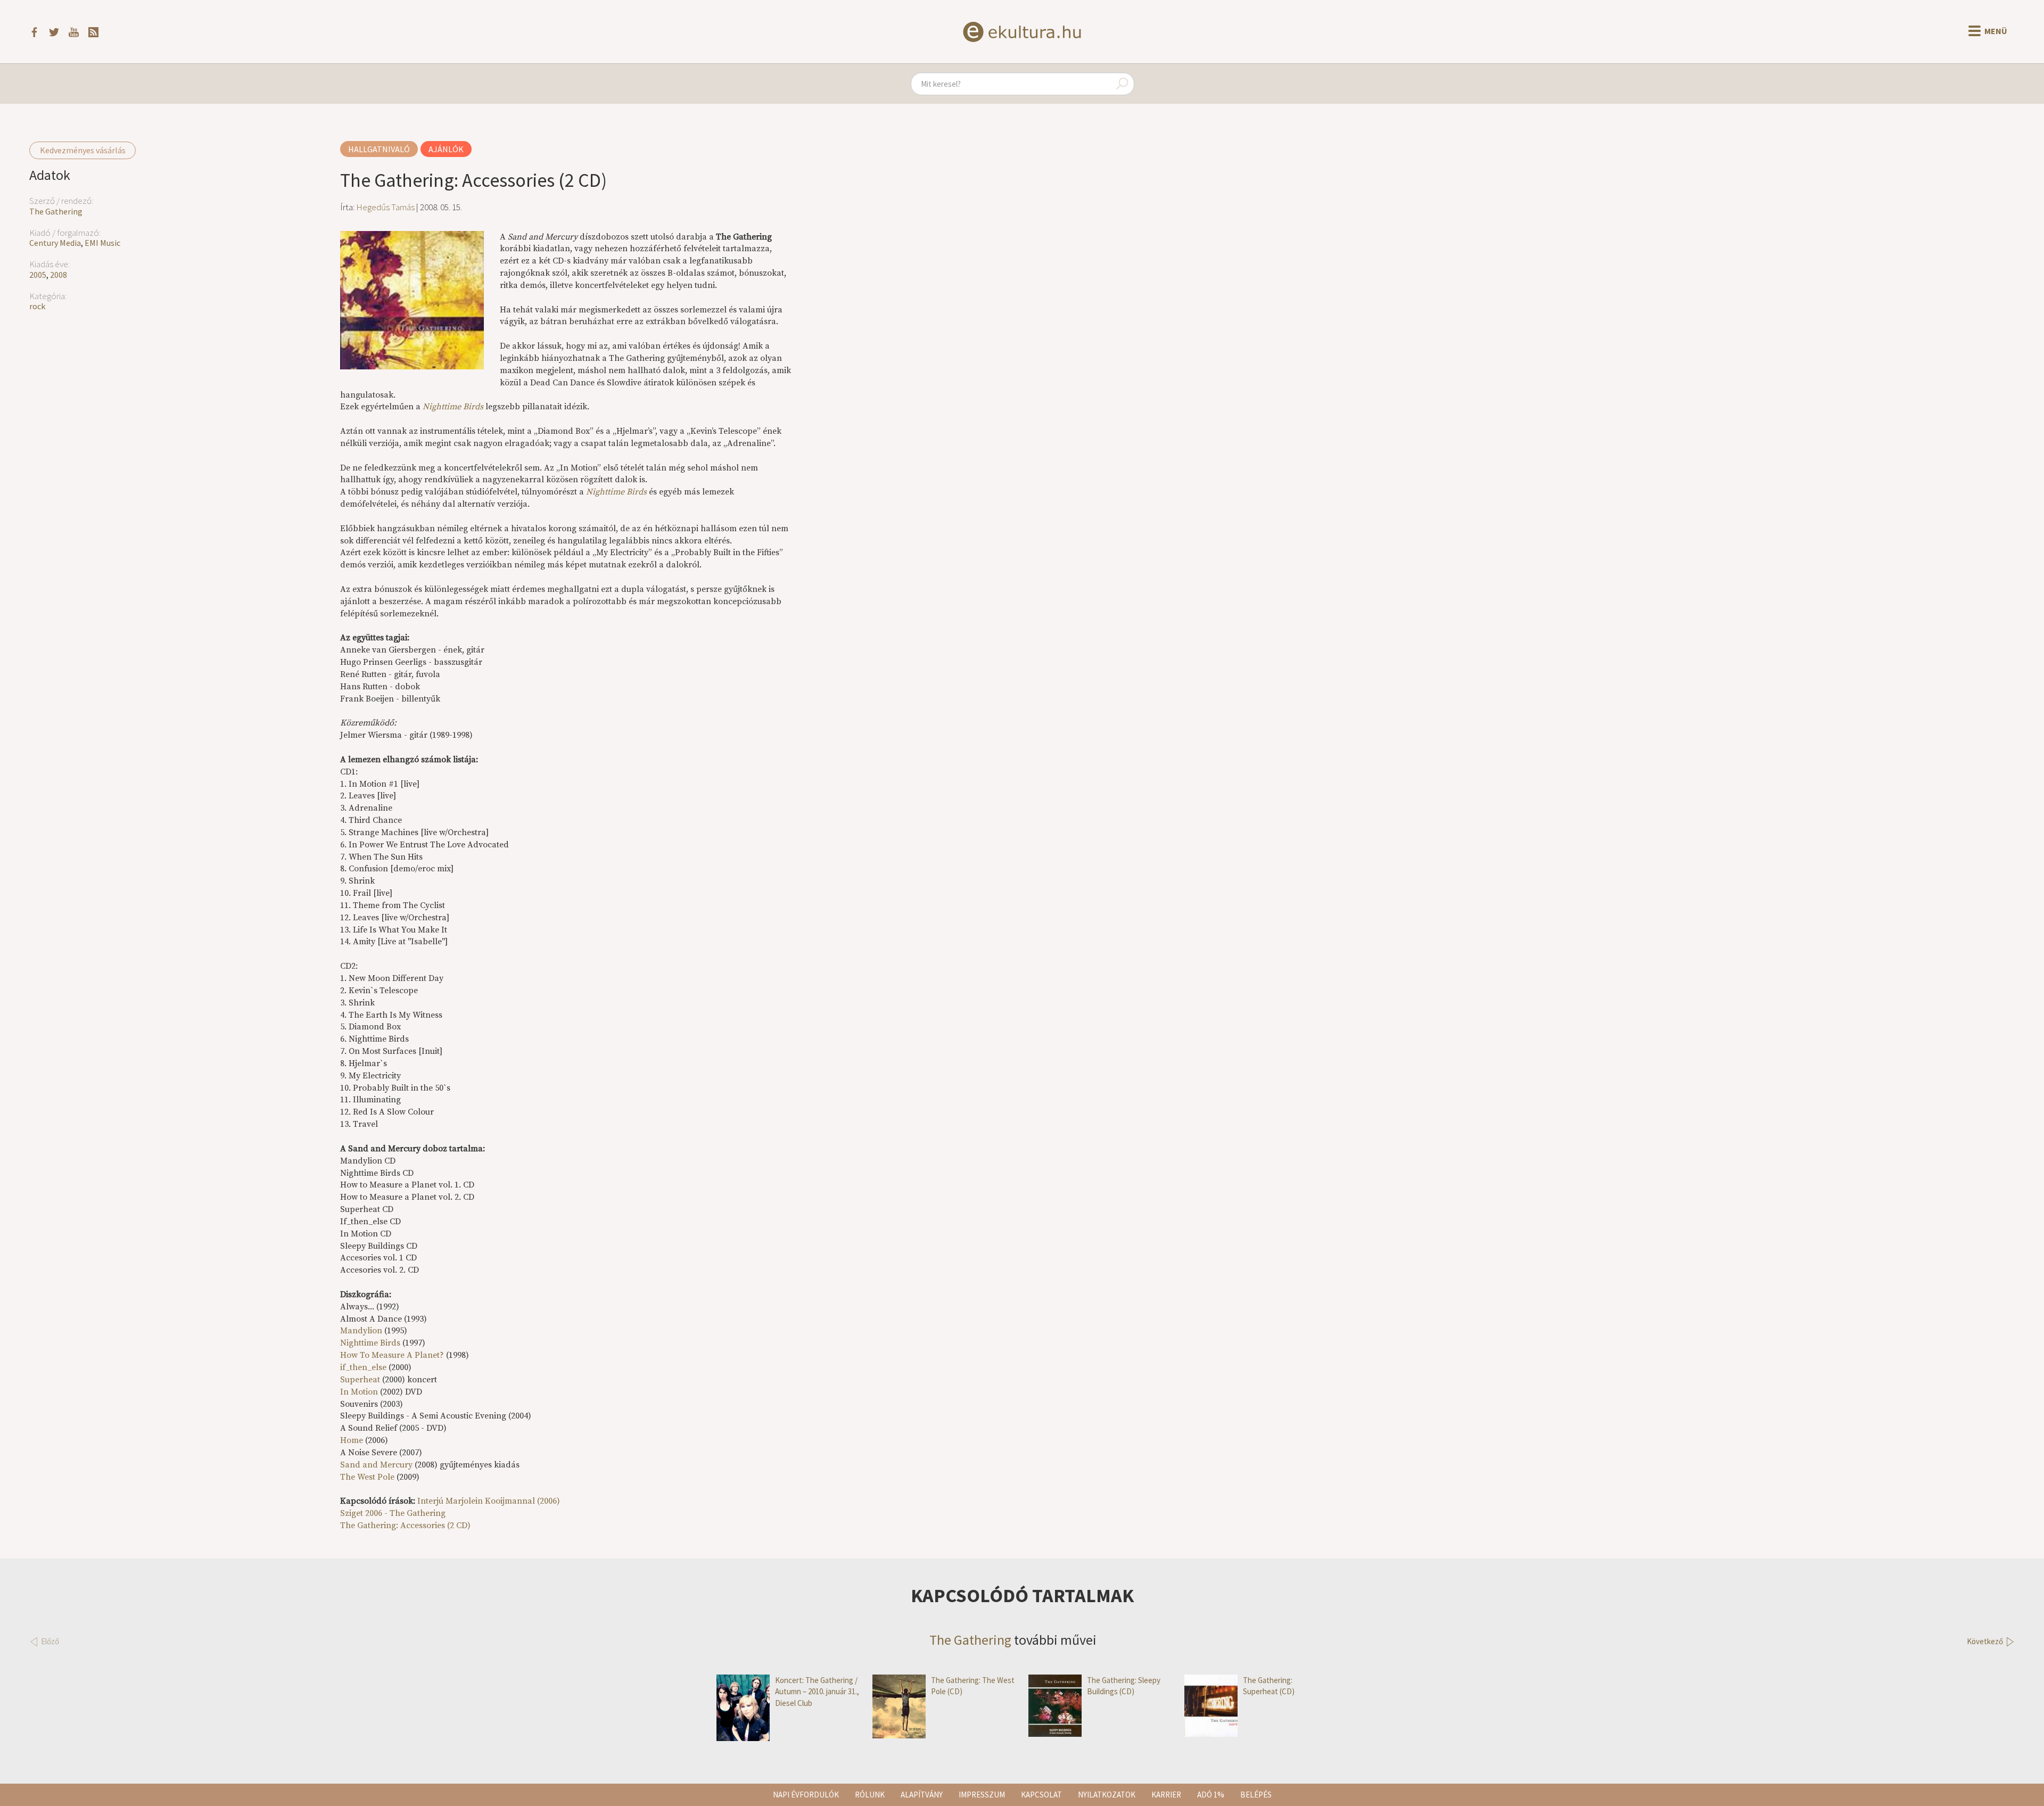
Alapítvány (922, 1795)
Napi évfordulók (806, 1795)
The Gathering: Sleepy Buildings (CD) (1124, 1686)
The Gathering (56, 211)
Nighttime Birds (370, 1343)
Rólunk (870, 1795)
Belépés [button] (1256, 1795)
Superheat (360, 1380)
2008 (59, 275)
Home (352, 1440)
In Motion (359, 1392)
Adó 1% (1211, 1795)
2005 (38, 275)
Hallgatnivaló (379, 149)
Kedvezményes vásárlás (83, 150)
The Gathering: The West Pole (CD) (973, 1686)
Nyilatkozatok (1107, 1795)
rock (37, 306)
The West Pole (367, 1477)
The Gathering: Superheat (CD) (1269, 1686)
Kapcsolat (1041, 1795)
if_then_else (363, 1367)
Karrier (1166, 1795)
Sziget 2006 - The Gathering (393, 1513)
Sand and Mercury (376, 1465)
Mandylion (361, 1331)
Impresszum (982, 1795)
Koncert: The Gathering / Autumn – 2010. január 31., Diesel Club (817, 1692)
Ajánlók (446, 149)
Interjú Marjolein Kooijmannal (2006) (489, 1501)
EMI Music (102, 243)
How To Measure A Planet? (392, 1355)
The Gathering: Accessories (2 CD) (405, 1525)
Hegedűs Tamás (385, 207)
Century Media (55, 243)
